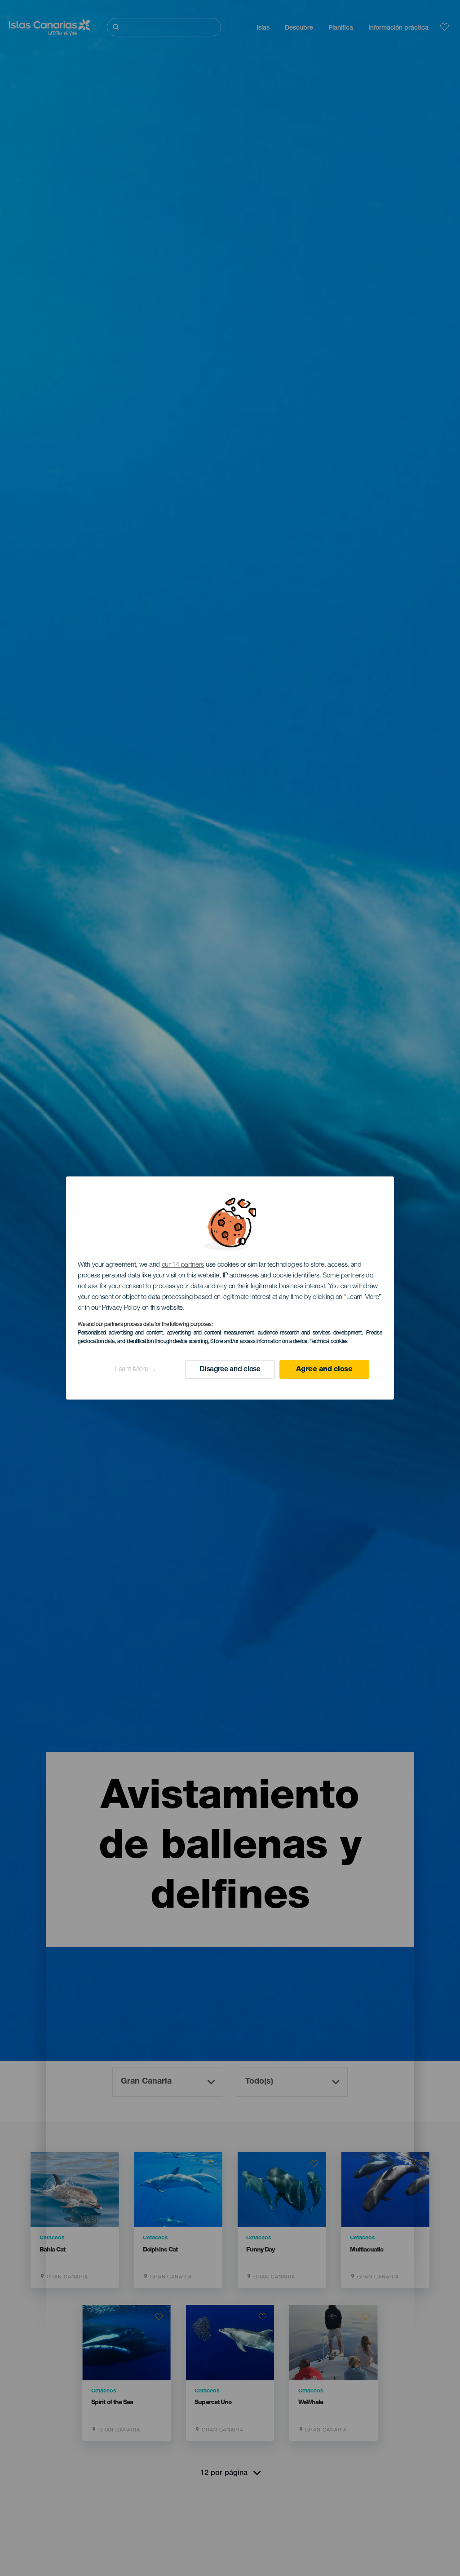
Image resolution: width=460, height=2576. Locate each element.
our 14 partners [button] (183, 1265)
